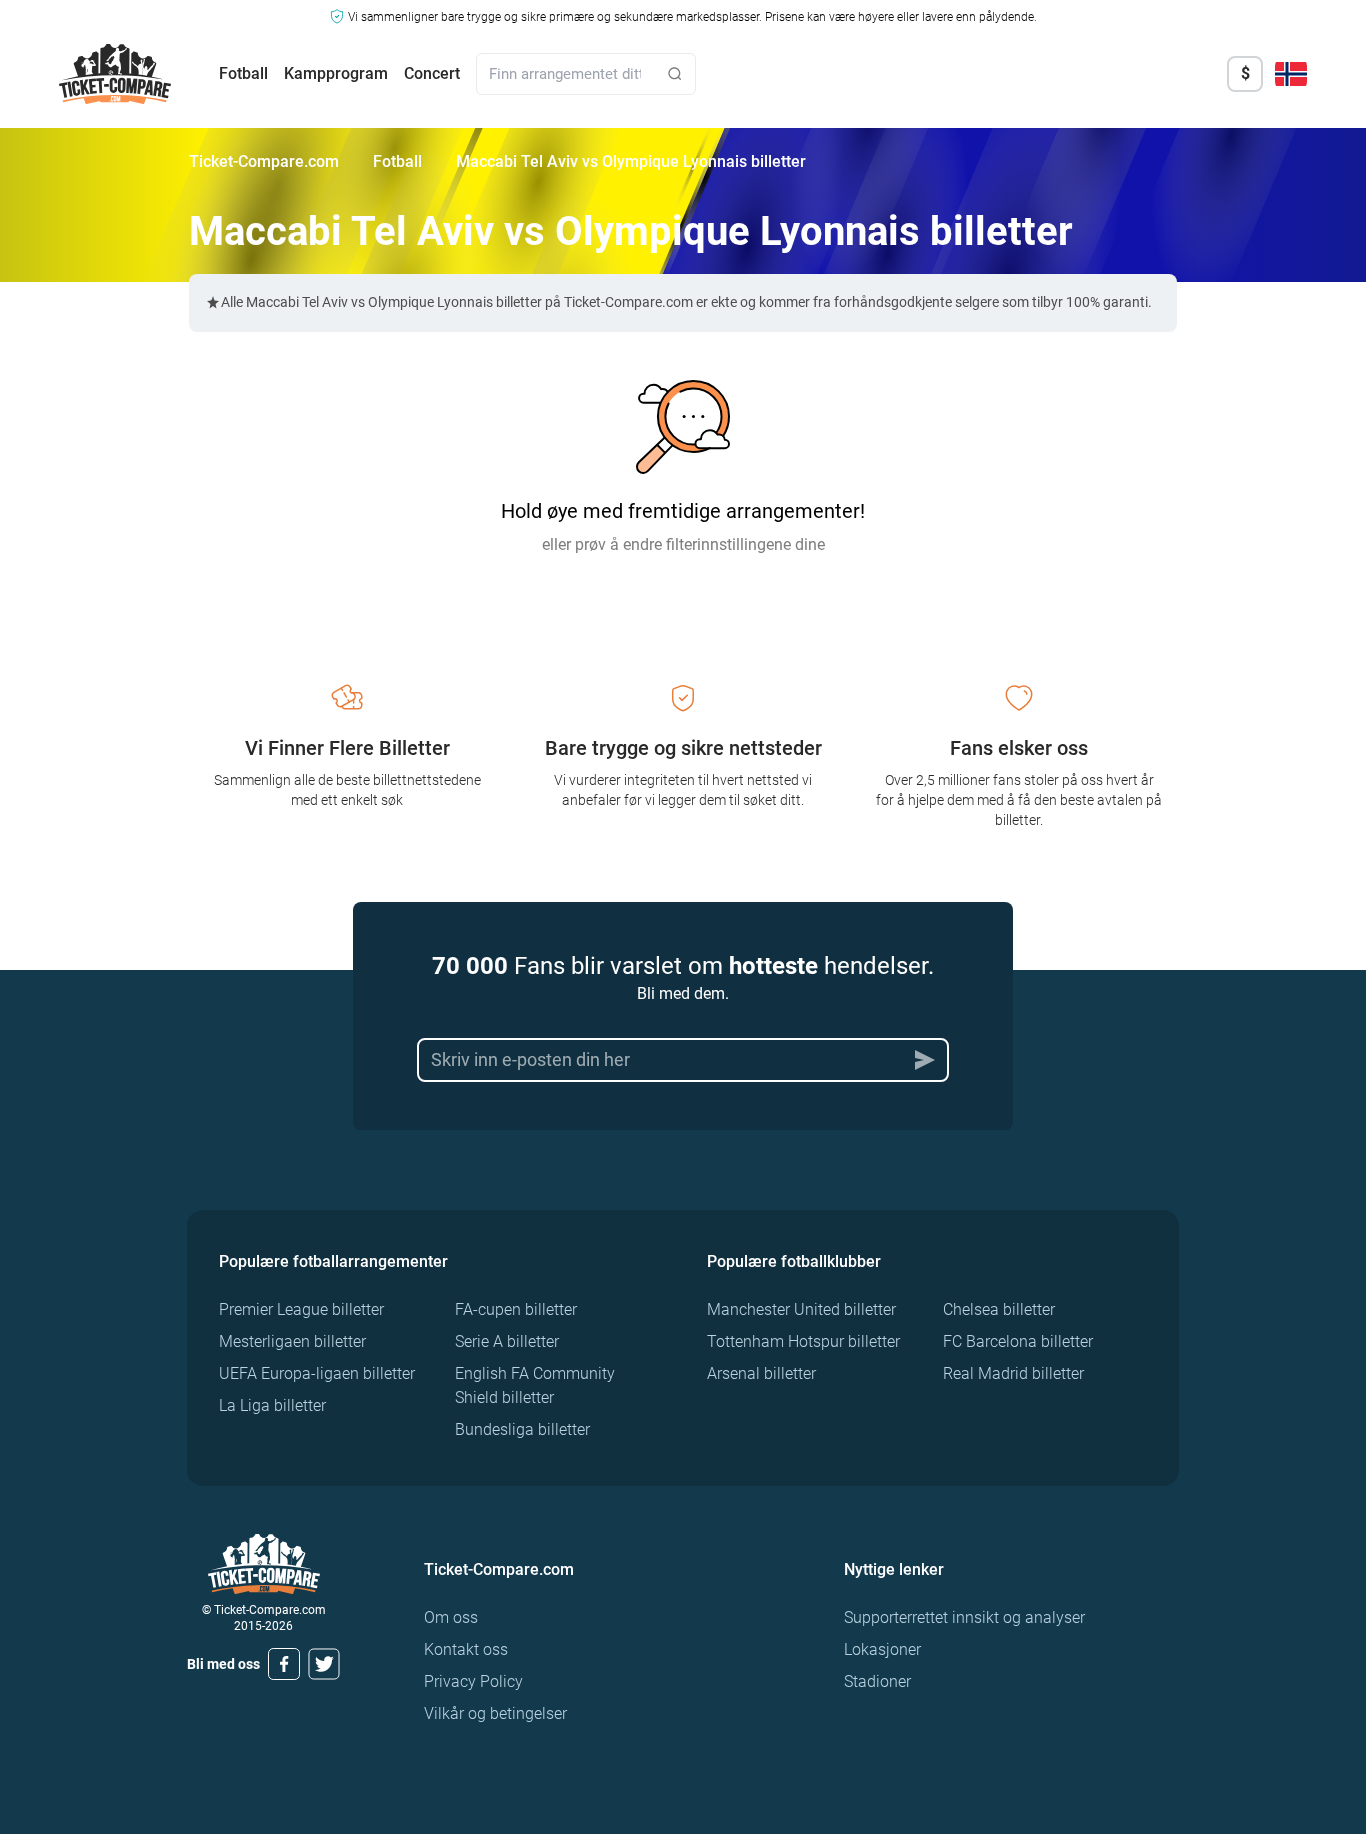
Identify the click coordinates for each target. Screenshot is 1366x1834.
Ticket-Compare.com (264, 161)
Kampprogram (336, 73)
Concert (432, 73)
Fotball (243, 73)
